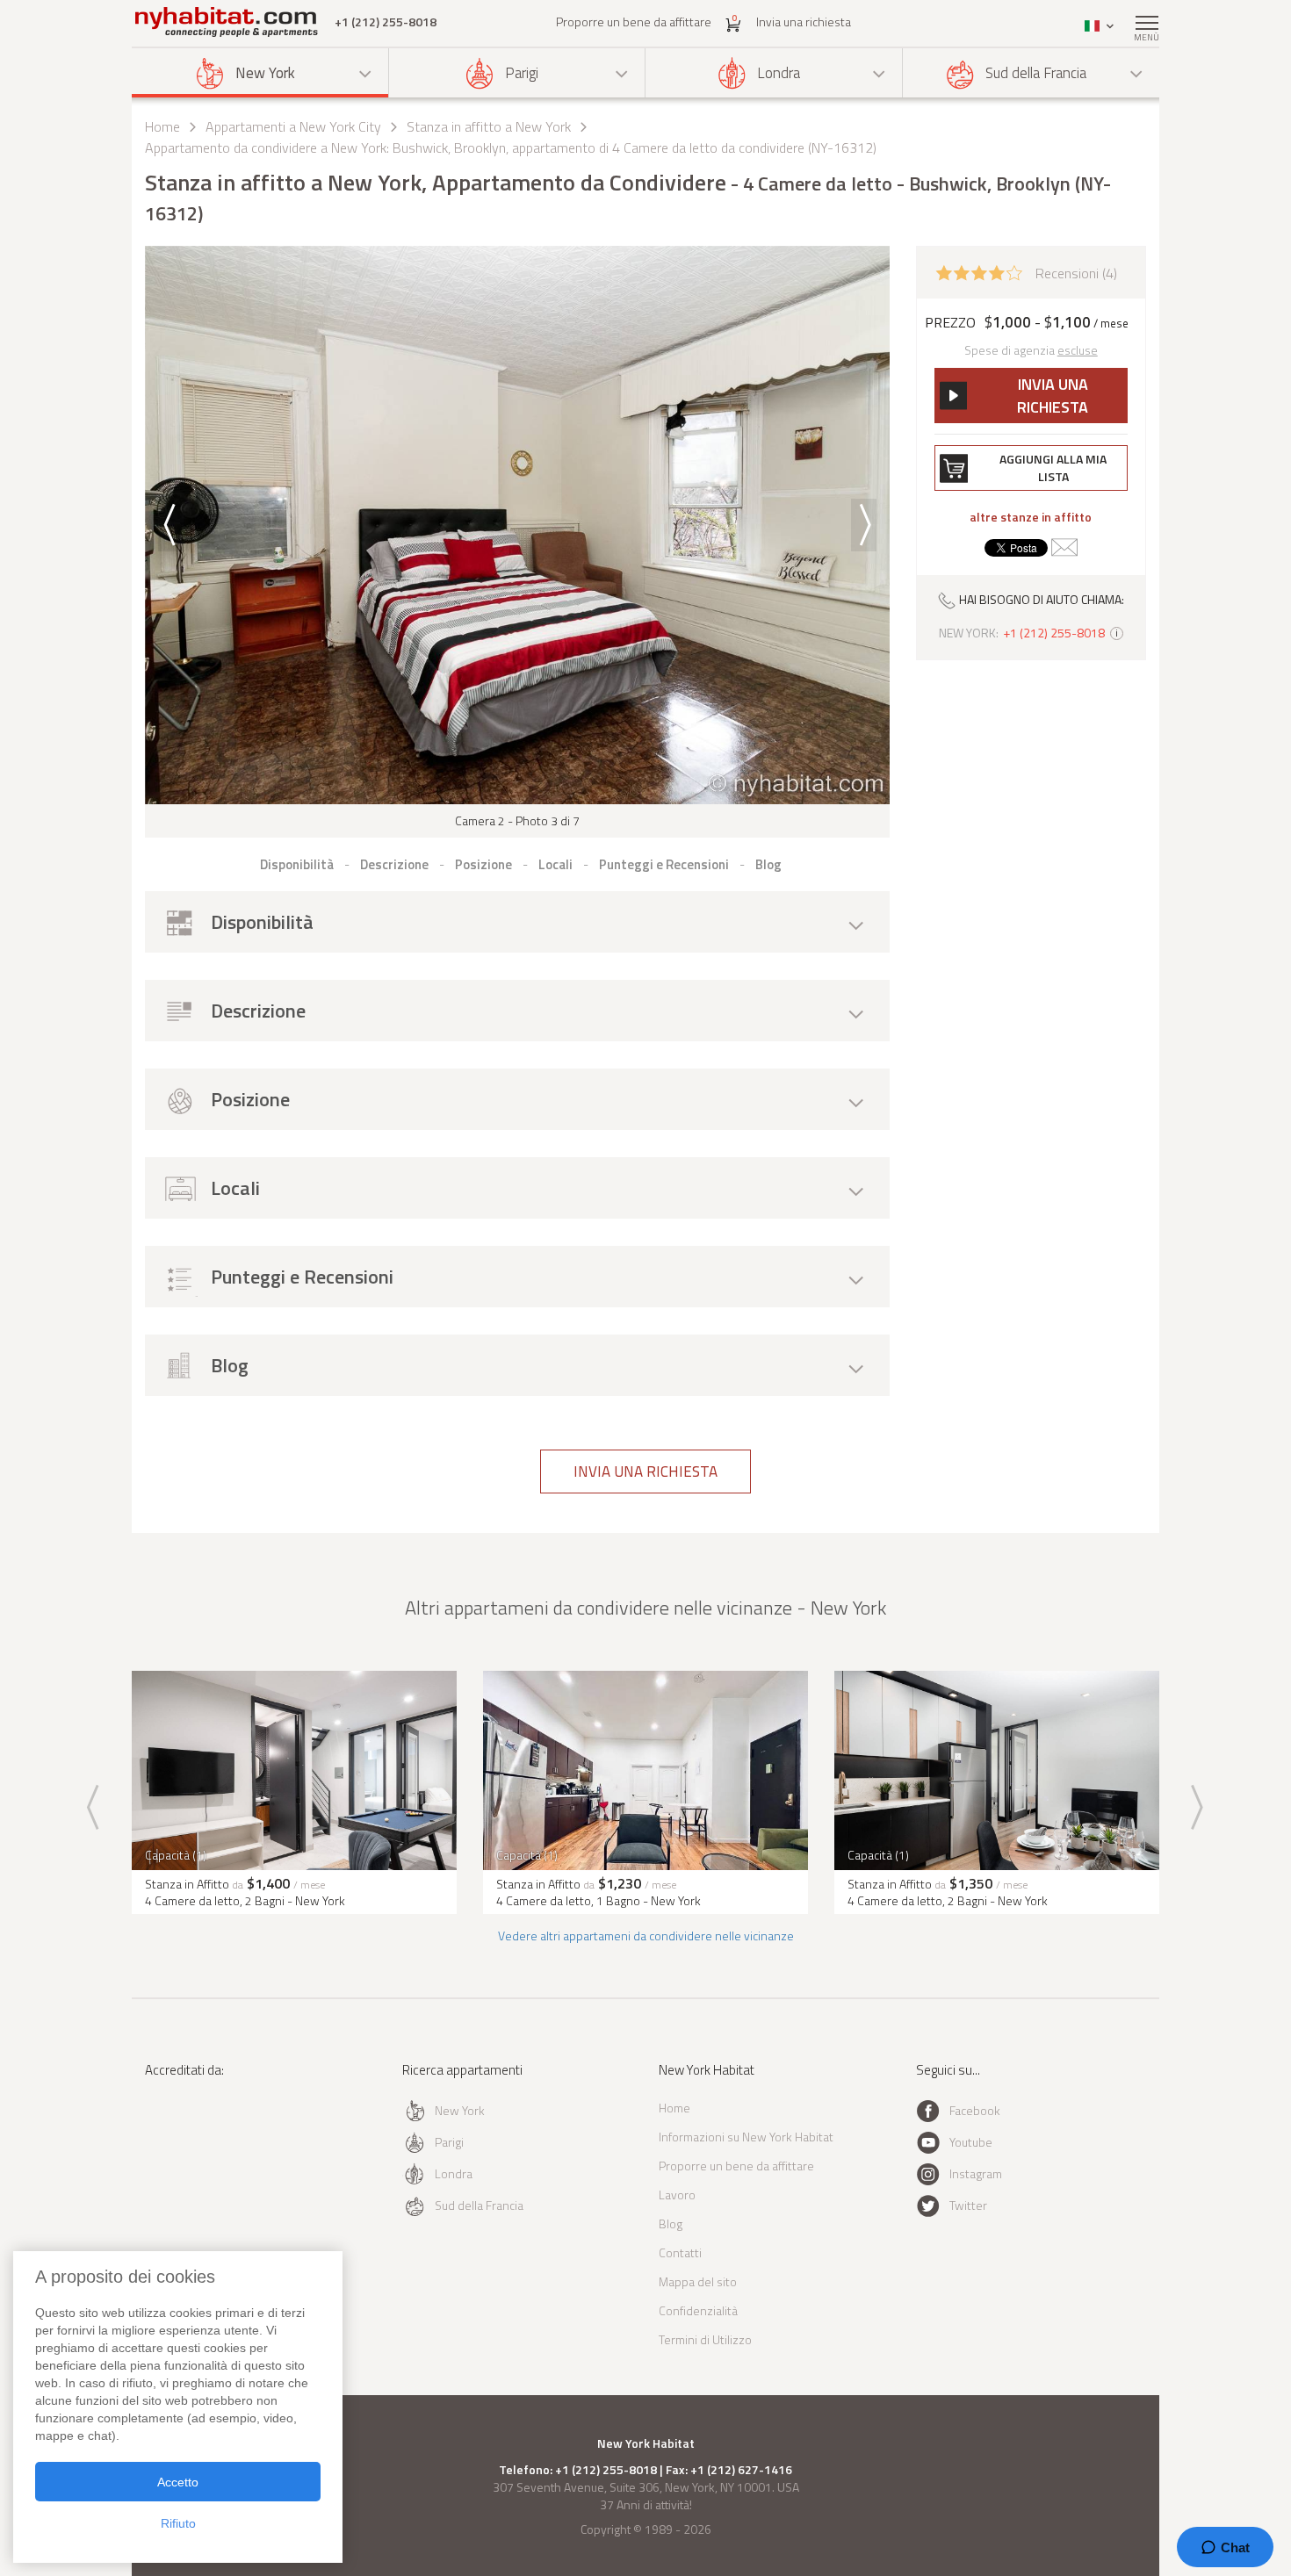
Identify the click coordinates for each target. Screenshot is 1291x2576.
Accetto (178, 2482)
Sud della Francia (1036, 73)
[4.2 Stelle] (979, 271)
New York (265, 73)
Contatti (680, 2252)
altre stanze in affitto (1031, 517)
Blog (671, 2223)
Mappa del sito (698, 2281)
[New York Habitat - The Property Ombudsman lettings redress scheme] (202, 2142)
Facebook (975, 2110)
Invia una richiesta (804, 22)
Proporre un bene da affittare (634, 22)
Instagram (976, 2173)
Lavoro (677, 2195)
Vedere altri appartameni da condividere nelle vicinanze (646, 1936)
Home (162, 126)
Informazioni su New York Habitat (746, 2137)
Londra (779, 73)
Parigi (522, 73)
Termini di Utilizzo (705, 2339)
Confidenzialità (698, 2310)
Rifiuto (178, 2523)
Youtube (971, 2142)
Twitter (968, 2205)
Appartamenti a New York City (293, 126)
